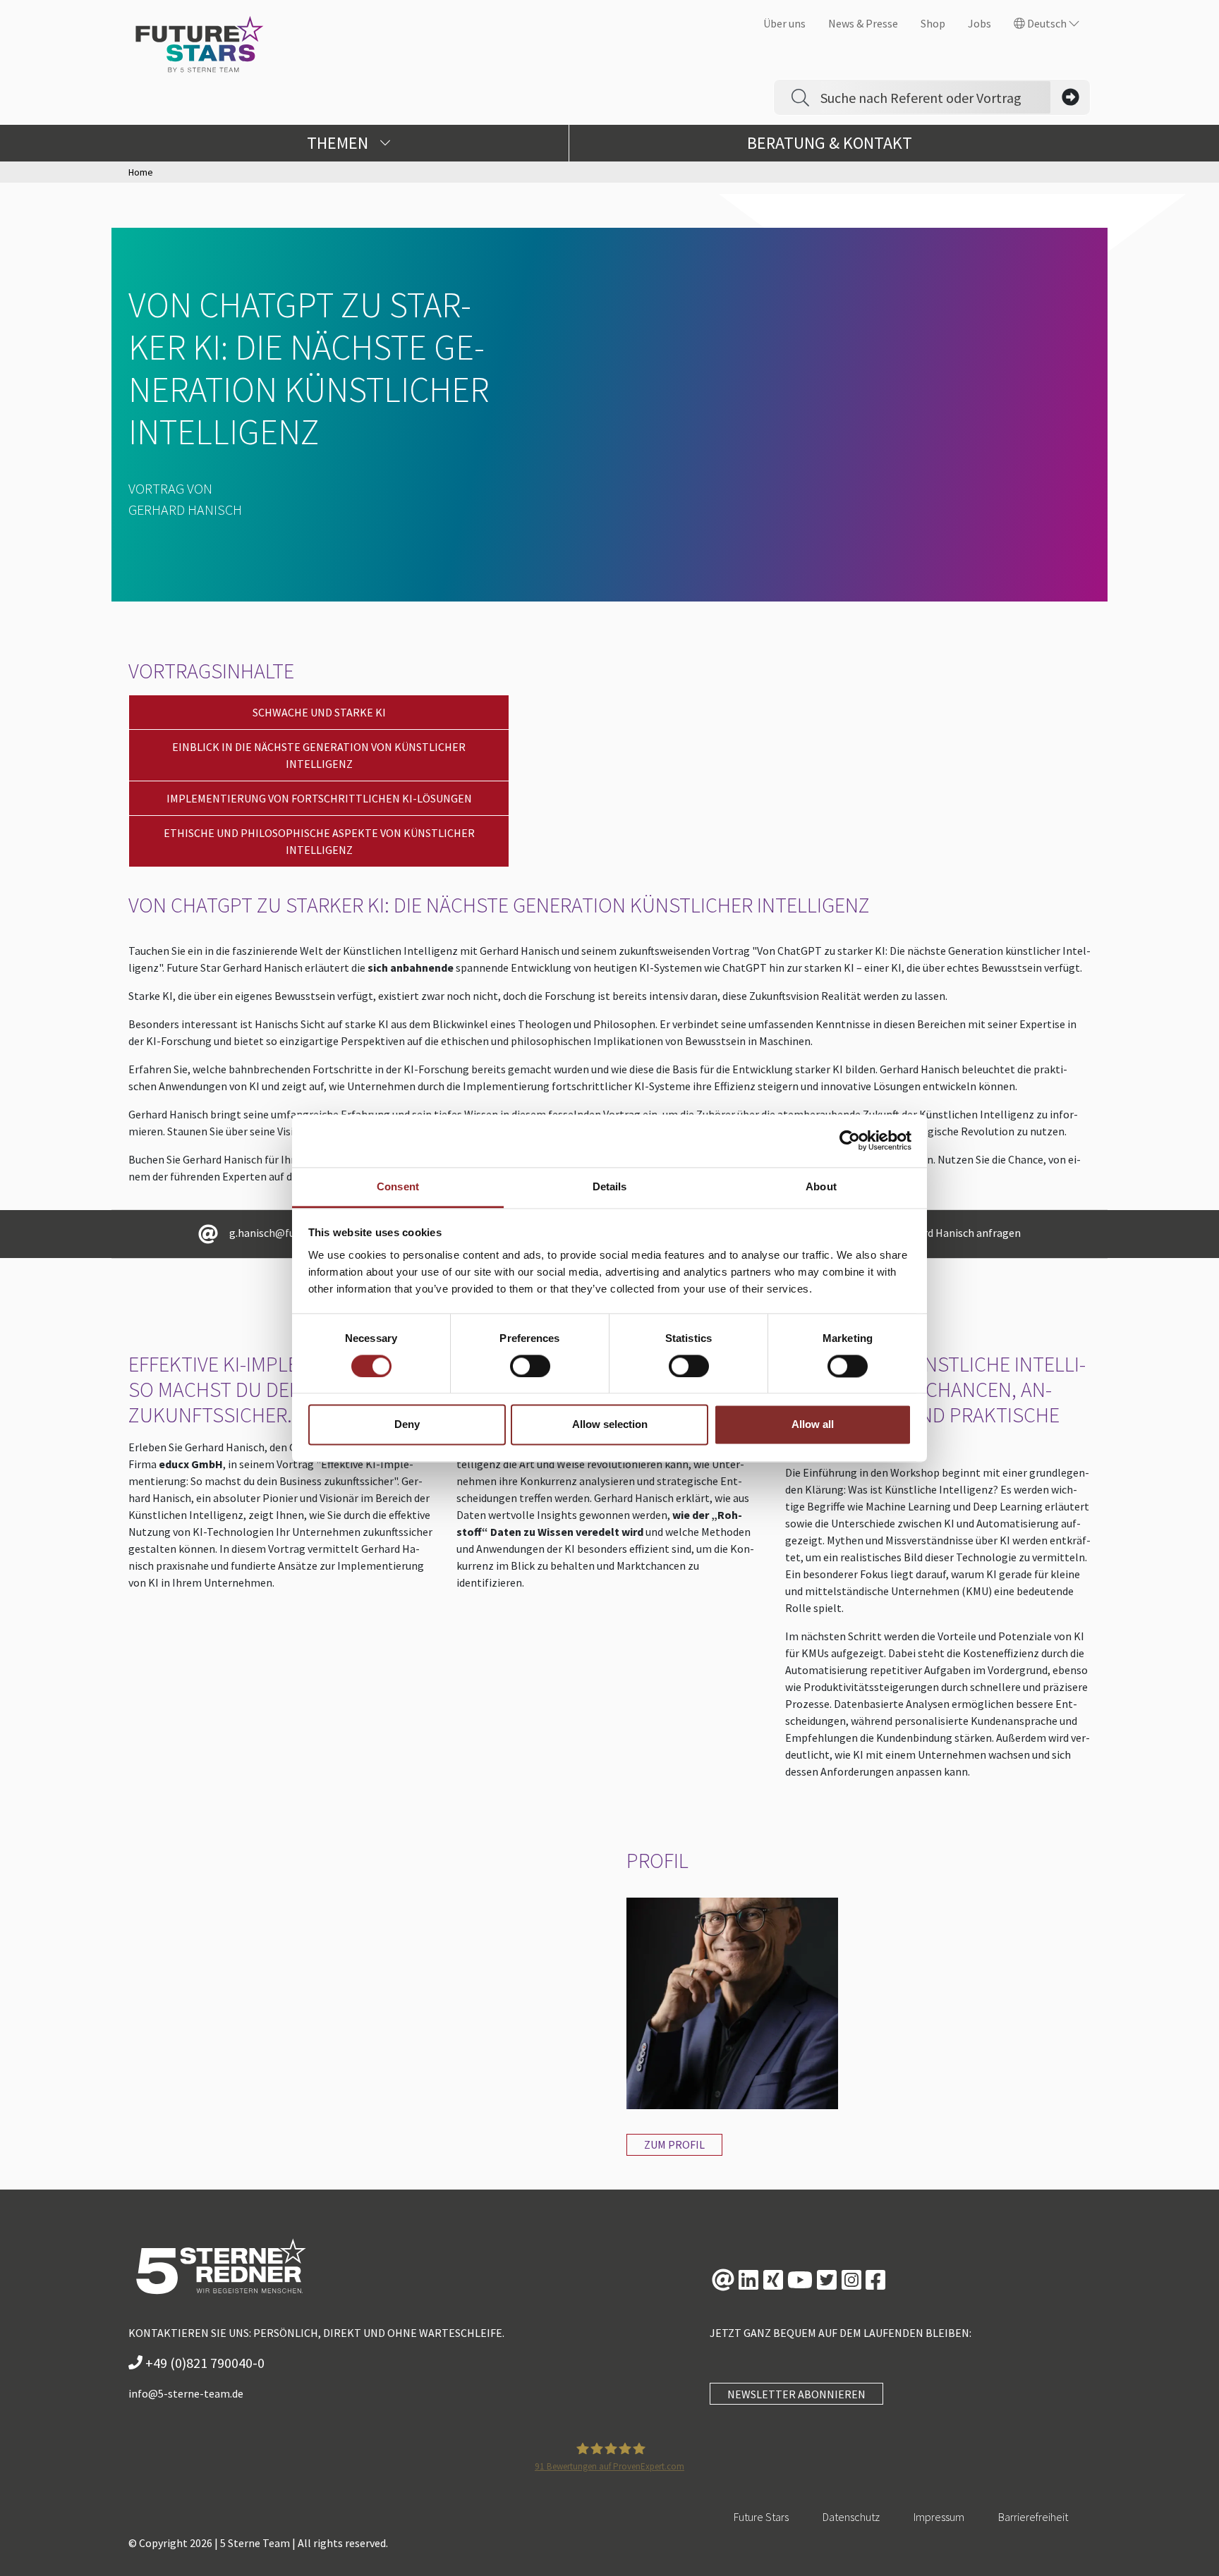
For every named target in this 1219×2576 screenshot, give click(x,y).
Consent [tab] (398, 1186)
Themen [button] (339, 143)
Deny (407, 1425)
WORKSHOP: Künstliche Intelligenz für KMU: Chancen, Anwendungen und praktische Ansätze (935, 1402)
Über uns (784, 23)
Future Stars (761, 2517)
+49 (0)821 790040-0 (204, 2363)
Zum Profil (674, 2144)
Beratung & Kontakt (830, 143)
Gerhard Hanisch (185, 509)
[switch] (530, 1366)
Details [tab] (610, 1186)
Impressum (939, 2517)
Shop (933, 23)
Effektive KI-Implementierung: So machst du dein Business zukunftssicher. (274, 1389)
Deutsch (1047, 23)
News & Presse (863, 23)
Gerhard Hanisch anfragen (958, 1233)
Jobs (980, 23)
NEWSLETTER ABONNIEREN (796, 2394)
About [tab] (821, 1186)
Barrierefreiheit (1033, 2517)
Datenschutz (851, 2517)
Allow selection (610, 1425)
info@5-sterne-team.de (186, 2393)
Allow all (813, 1425)
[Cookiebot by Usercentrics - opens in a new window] (850, 1140)
